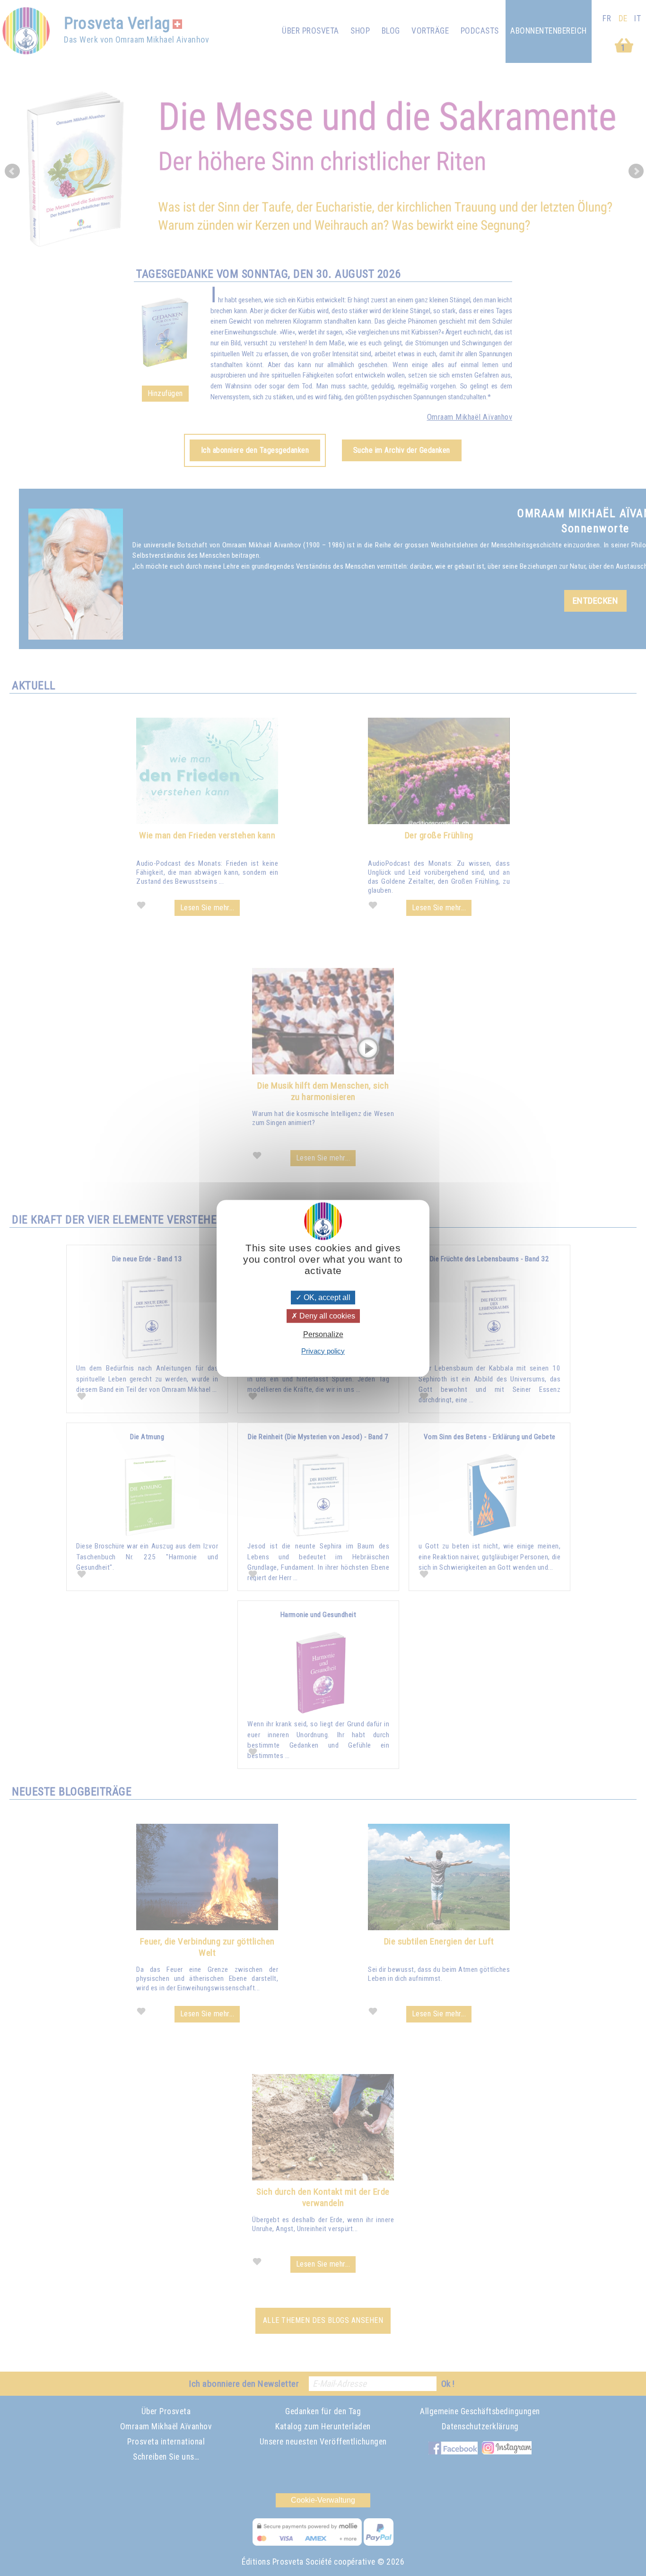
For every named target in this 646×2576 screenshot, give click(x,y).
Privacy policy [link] (323, 1350)
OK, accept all (326, 1297)
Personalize (323, 1334)
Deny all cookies (326, 1316)
